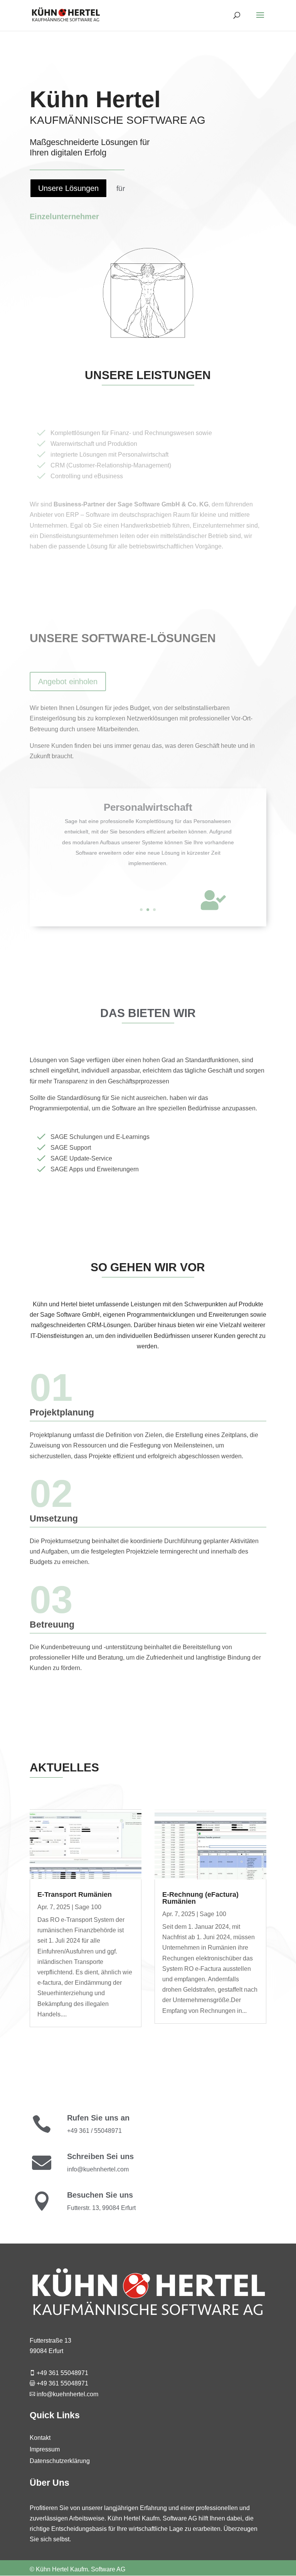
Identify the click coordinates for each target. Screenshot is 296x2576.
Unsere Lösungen (68, 188)
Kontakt (40, 2438)
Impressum (45, 2450)
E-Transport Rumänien (75, 1894)
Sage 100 (88, 1907)
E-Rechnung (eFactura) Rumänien (200, 1898)
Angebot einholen (68, 682)
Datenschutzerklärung (60, 2461)
